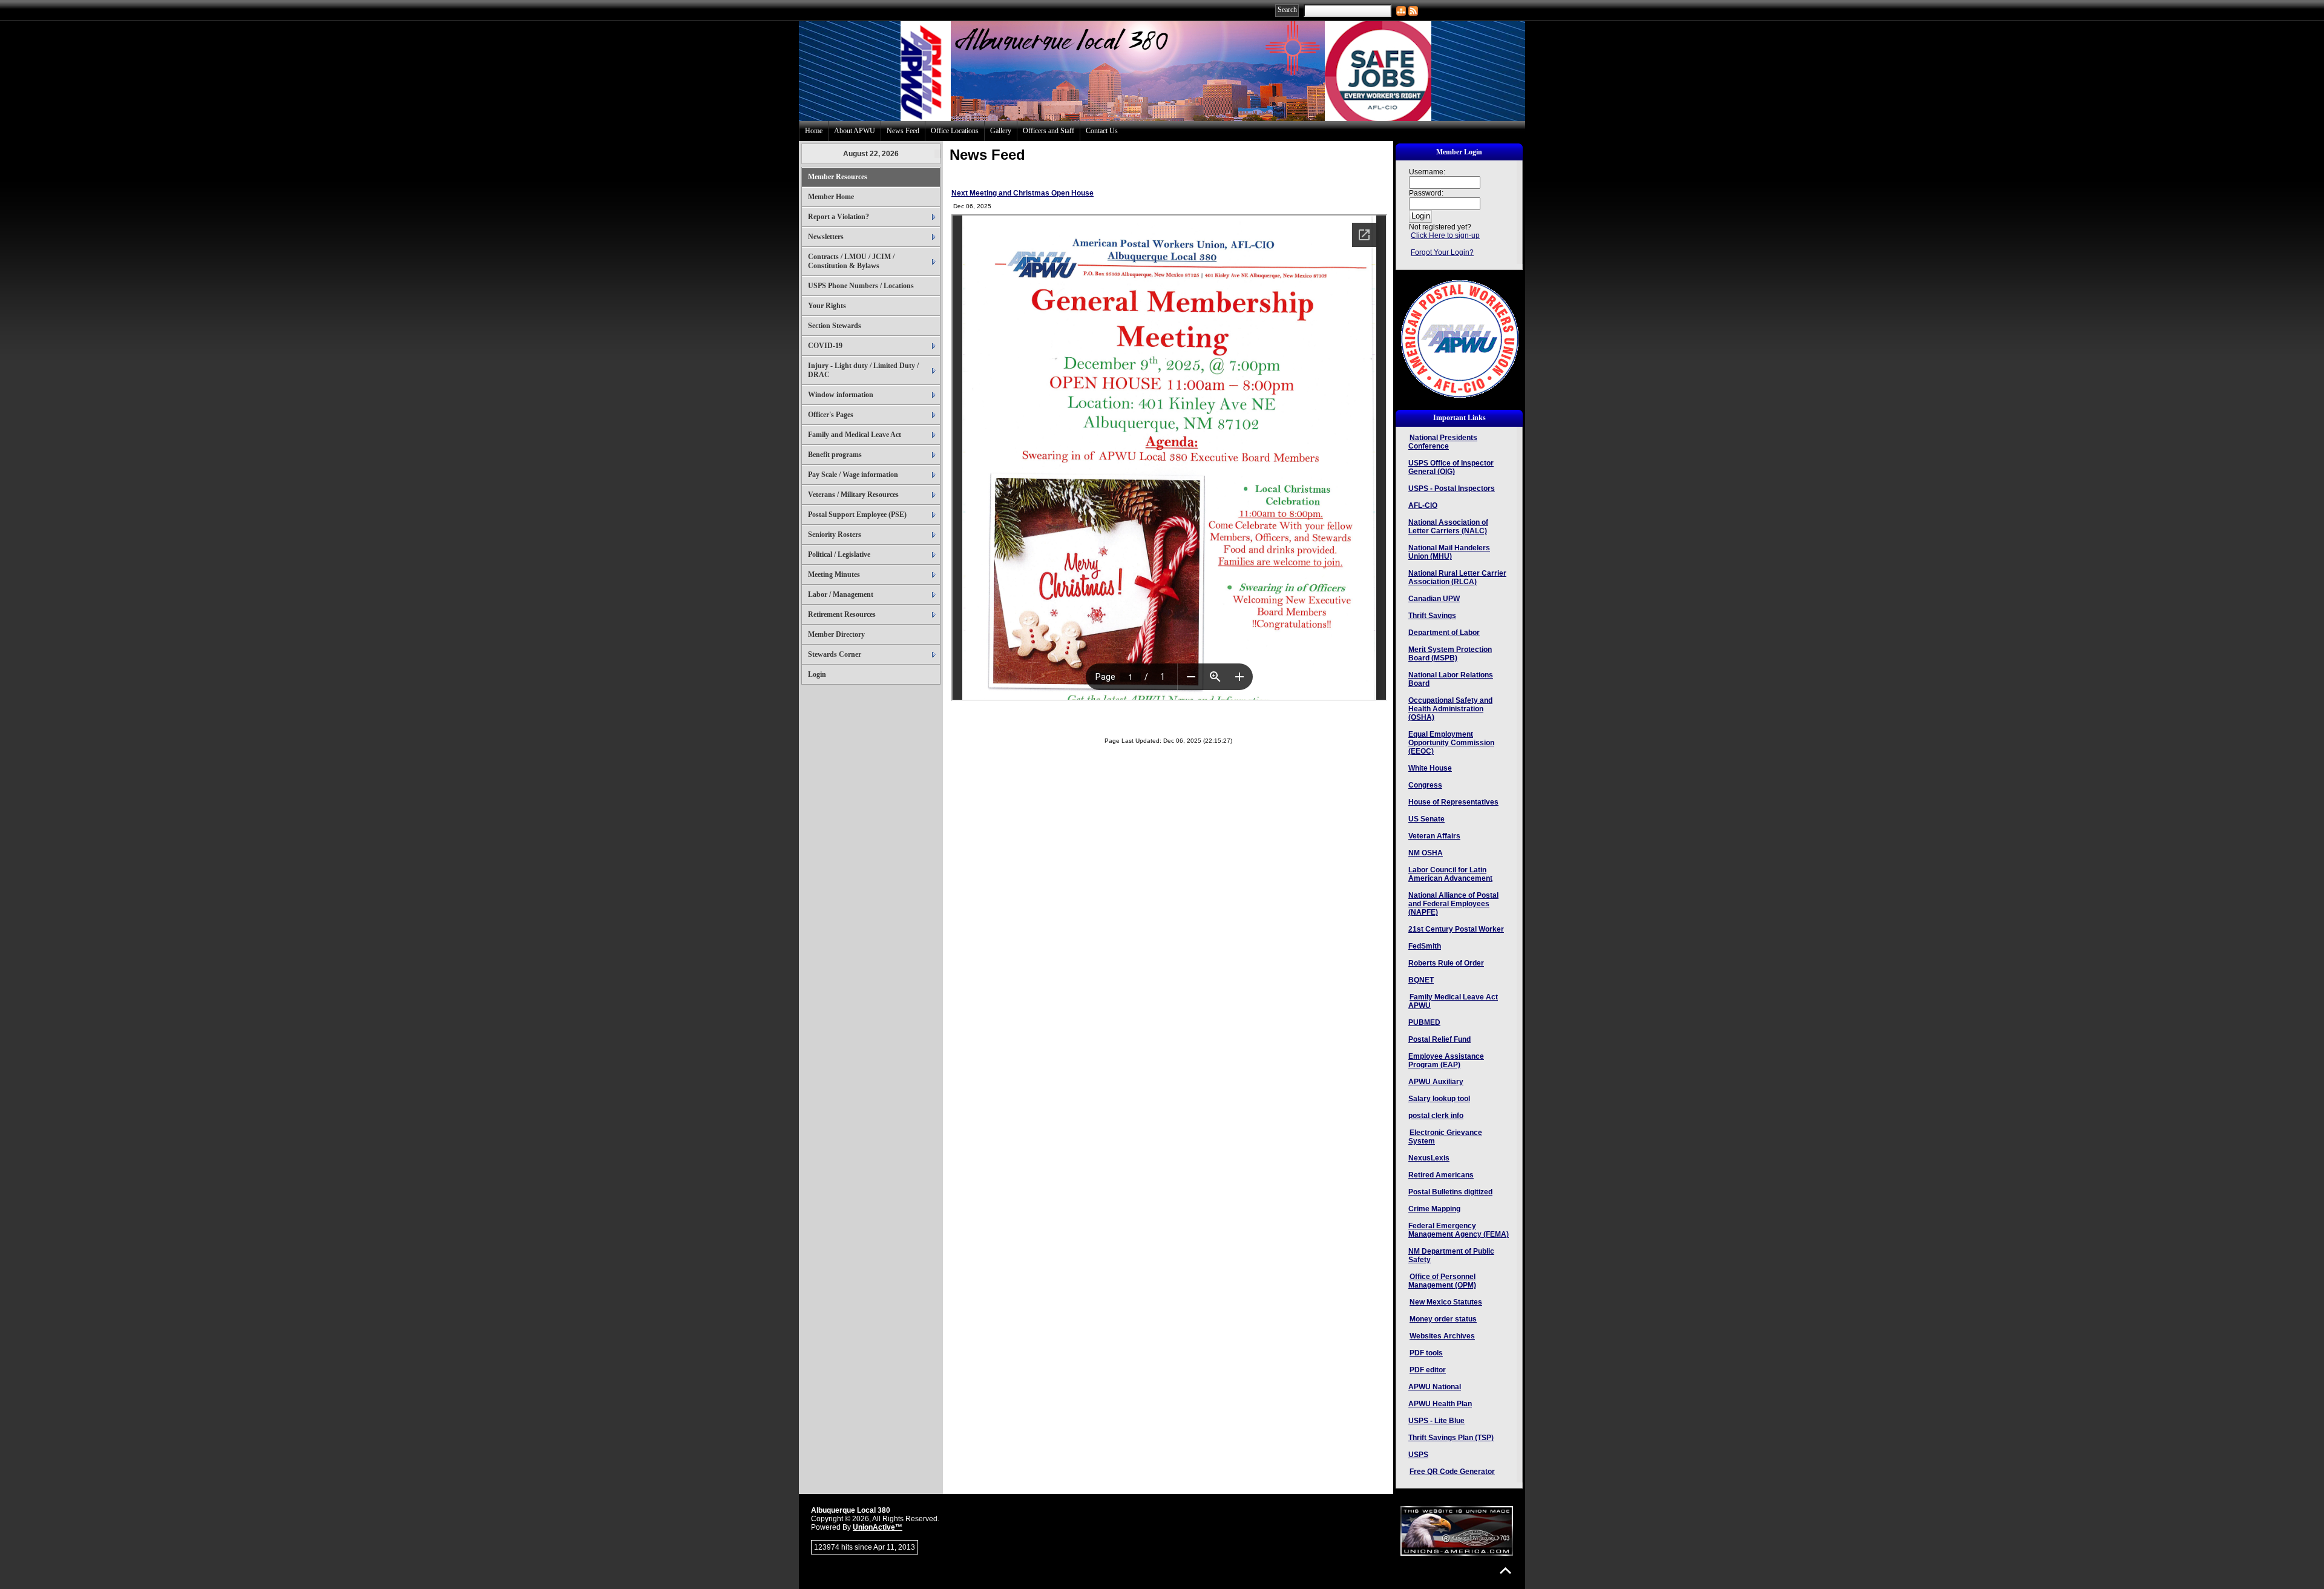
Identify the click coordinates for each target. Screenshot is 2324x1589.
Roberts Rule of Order (1446, 963)
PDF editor (1428, 1370)
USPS (1418, 1455)
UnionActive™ (878, 1527)
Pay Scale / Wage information (853, 475)
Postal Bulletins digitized (1450, 1192)
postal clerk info (1436, 1116)
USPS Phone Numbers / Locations (861, 286)
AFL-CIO (1423, 505)
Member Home (831, 197)
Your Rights (827, 306)
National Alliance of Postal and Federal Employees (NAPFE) (1453, 904)
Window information (841, 395)
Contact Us (1102, 131)
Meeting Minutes (834, 574)
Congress (1425, 785)
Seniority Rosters (835, 535)
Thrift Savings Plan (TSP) (1451, 1438)
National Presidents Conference (1443, 442)
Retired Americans (1441, 1175)
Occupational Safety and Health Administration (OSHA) (1450, 709)
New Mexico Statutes (1446, 1302)
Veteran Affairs (1434, 836)
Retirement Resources (842, 614)
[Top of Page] (1505, 1571)
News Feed (903, 131)
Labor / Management (841, 594)
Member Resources (838, 177)
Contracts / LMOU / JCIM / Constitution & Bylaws (851, 261)
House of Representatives (1453, 802)
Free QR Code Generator (1452, 1472)
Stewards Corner (835, 654)
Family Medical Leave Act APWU (1453, 1001)
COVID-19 (825, 346)
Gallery (1001, 131)
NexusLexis (1429, 1158)
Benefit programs (835, 455)
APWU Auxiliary (1436, 1082)
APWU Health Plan (1440, 1404)
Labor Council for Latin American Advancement (1450, 874)
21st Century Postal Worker (1456, 929)
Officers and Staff (1049, 131)
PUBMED (1424, 1022)
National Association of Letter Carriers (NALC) (1448, 527)
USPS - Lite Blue (1436, 1421)
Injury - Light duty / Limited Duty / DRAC (863, 370)
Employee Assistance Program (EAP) (1446, 1061)
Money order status (1443, 1319)
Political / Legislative (839, 554)
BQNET (1421, 980)
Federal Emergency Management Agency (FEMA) (1459, 1230)
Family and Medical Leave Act (855, 435)
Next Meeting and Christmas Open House (1022, 193)
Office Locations (955, 131)
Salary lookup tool (1439, 1099)
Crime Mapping (1434, 1209)
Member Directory (836, 634)
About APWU (855, 131)
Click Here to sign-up (1445, 235)
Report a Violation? (839, 217)
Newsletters (826, 237)
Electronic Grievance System (1445, 1137)
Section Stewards (835, 326)
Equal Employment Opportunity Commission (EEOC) (1451, 743)
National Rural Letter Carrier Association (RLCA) (1457, 577)
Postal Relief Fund (1439, 1039)
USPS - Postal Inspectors (1452, 489)
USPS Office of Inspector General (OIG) (1451, 467)
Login (817, 674)
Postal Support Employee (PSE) (857, 515)
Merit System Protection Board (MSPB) (1450, 654)
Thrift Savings (1432, 616)
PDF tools (1426, 1353)
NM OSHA (1426, 853)
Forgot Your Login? (1442, 252)
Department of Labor (1444, 633)
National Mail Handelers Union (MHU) (1449, 552)
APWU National (1435, 1387)
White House (1430, 768)
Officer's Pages (831, 415)
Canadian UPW (1434, 599)
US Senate (1426, 819)
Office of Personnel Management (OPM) (1442, 1281)
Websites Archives (1442, 1336)
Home (814, 131)
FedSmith (1425, 946)
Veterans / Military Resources (853, 495)
